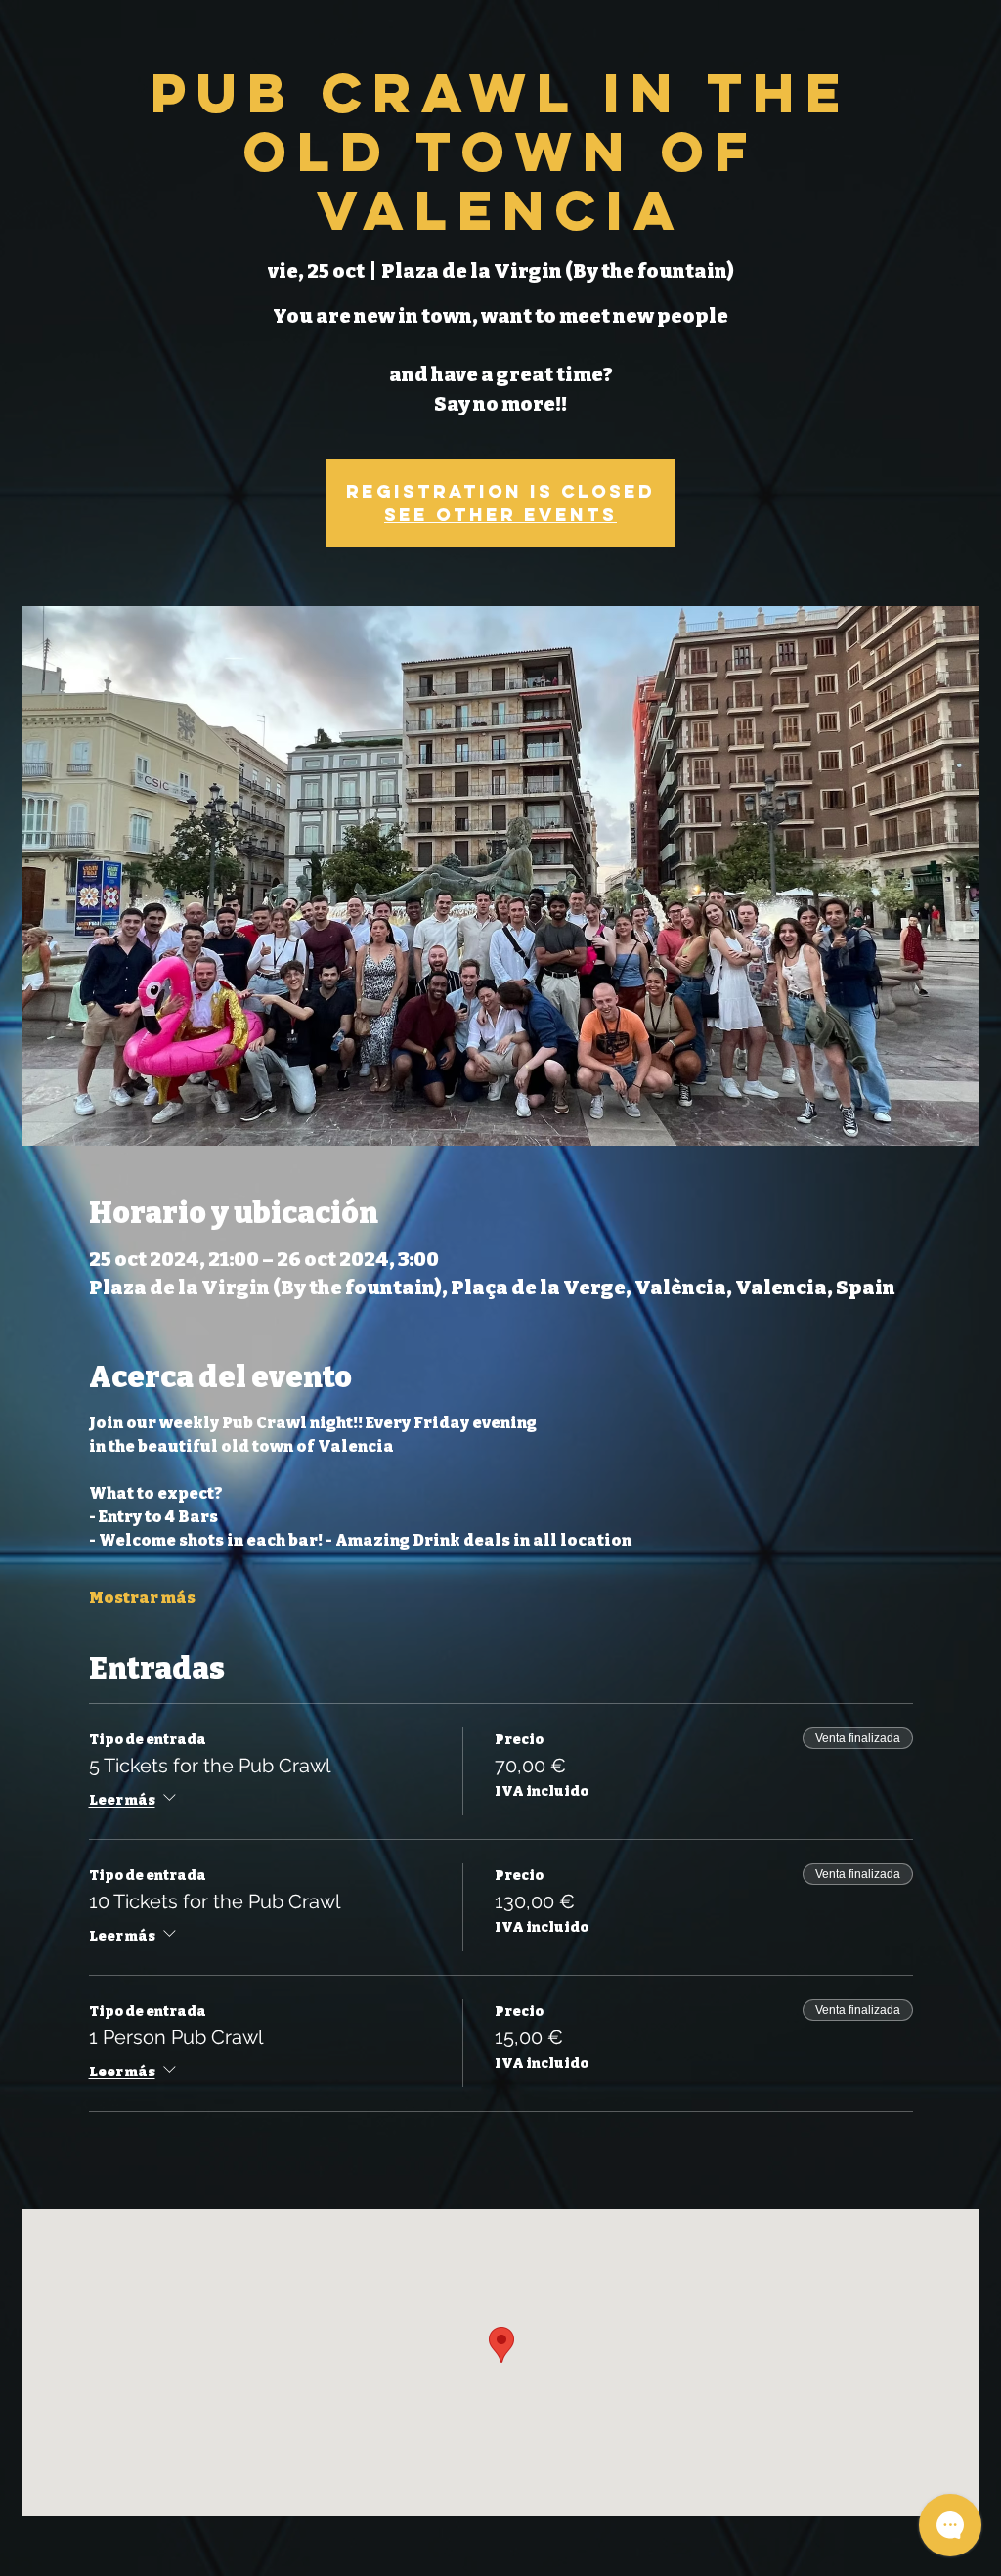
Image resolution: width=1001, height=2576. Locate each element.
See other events (500, 515)
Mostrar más (142, 1598)
